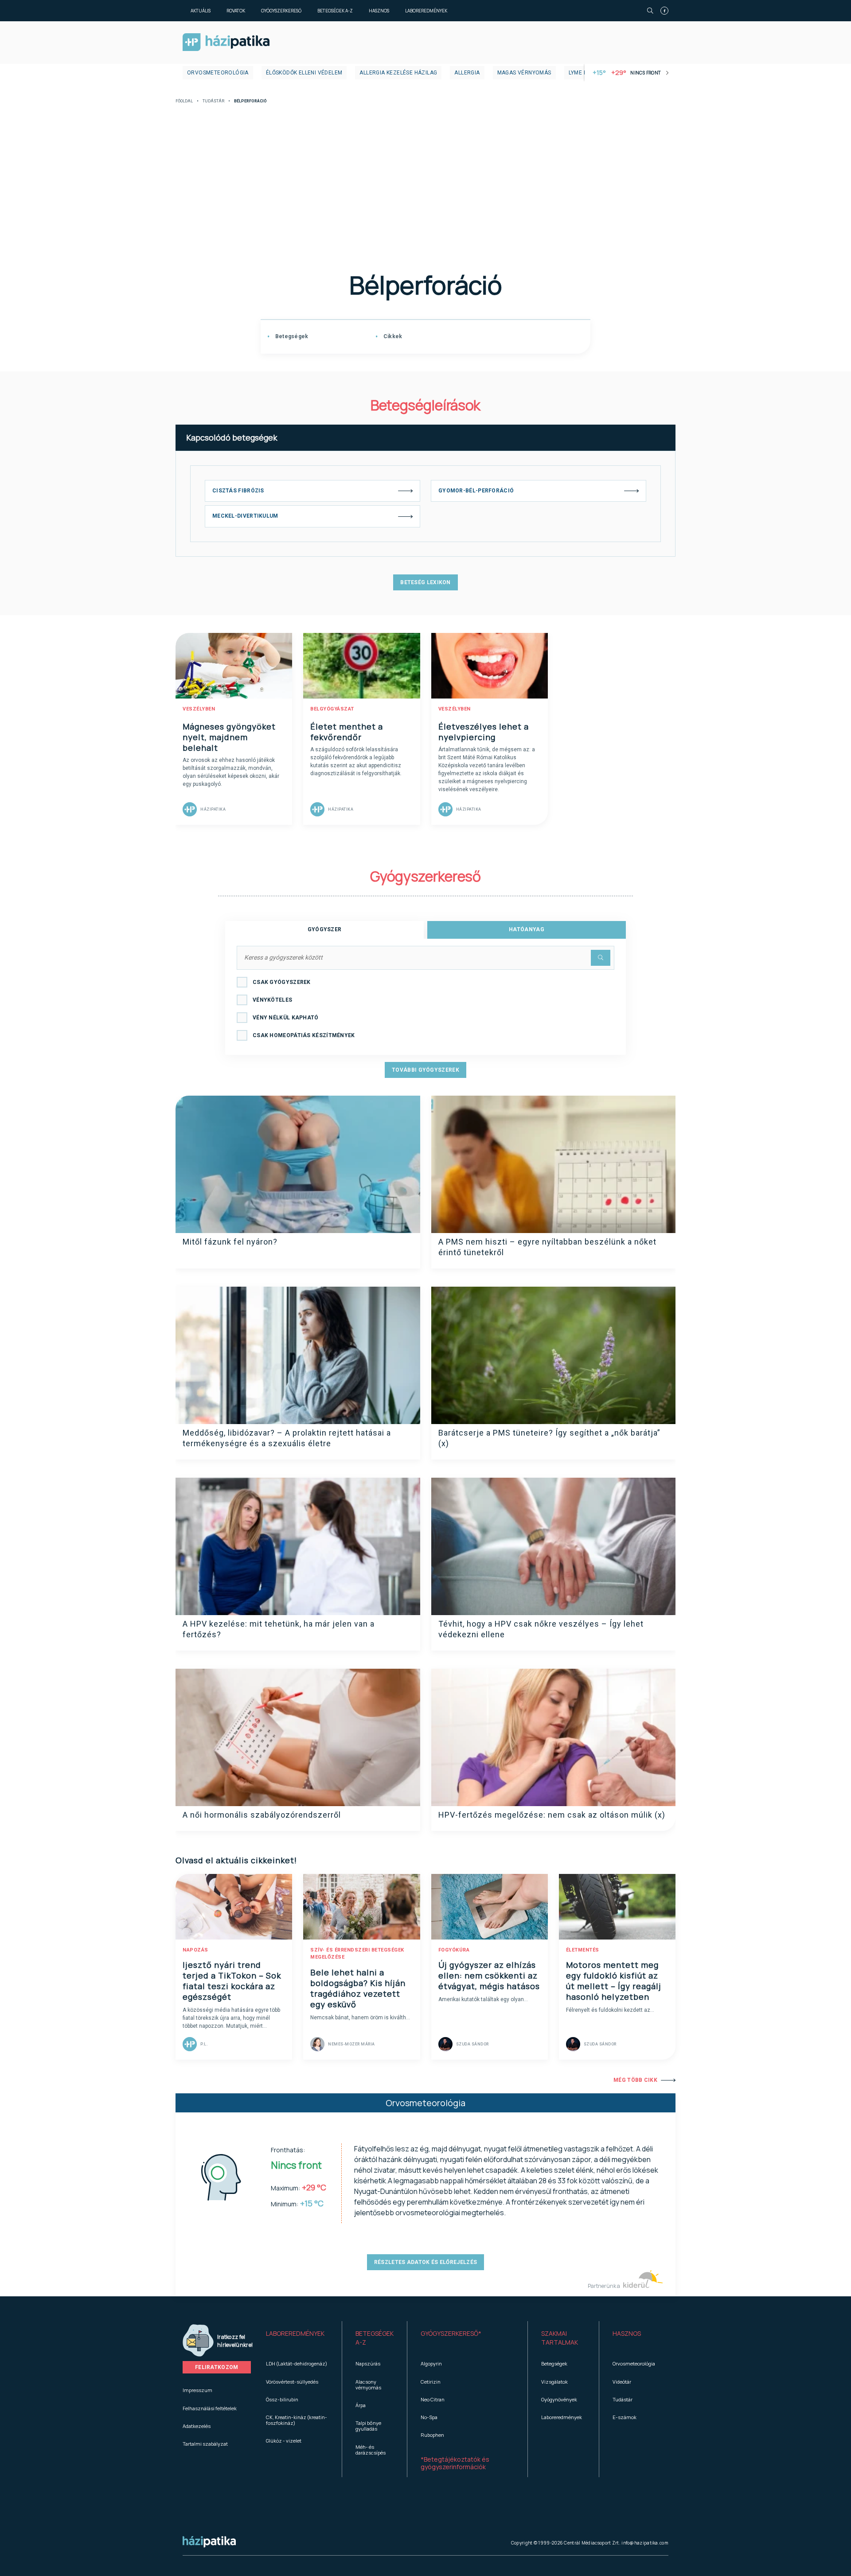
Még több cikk (635, 2080)
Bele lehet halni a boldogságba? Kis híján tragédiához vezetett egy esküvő (358, 1988)
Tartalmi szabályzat (205, 2444)
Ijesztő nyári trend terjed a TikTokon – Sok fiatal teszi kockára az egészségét (232, 1981)
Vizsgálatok (554, 2382)
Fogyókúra (454, 1950)
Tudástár (213, 101)
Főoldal (184, 101)
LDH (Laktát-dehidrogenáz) (297, 2363)
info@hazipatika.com (645, 2543)
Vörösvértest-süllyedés (292, 2382)
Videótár (622, 2382)
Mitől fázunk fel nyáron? (230, 1242)
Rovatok (236, 11)
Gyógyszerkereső (281, 11)
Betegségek (291, 336)
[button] (297, 2338)
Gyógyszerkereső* (451, 2333)
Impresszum (197, 2390)
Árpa (361, 2405)
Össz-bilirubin (282, 2399)
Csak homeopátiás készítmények (304, 1035)
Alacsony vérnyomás (368, 2385)
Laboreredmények (426, 11)
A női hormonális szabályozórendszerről (262, 1815)
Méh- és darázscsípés (371, 2450)
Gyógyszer (325, 929)
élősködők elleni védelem (304, 73)
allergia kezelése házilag (398, 73)
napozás (195, 1950)
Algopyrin (431, 2363)
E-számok (625, 2417)
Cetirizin (431, 2382)
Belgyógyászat (332, 709)
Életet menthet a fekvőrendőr (347, 732)
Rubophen (432, 2435)
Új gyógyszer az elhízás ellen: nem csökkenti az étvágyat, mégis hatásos (489, 1975)
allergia (467, 73)
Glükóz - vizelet (284, 2441)
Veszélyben (199, 709)
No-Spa (429, 2417)
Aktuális (201, 11)
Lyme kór (582, 73)
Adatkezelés (197, 2426)
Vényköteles (272, 1000)
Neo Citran (433, 2399)
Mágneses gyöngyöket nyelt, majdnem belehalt (229, 737)
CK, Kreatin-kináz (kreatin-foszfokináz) (297, 2420)
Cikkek (392, 336)
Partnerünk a (604, 2286)
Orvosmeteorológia (218, 73)
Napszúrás (368, 2363)
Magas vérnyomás (524, 73)
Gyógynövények (559, 2399)
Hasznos (379, 11)
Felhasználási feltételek (210, 2408)
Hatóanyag (527, 929)
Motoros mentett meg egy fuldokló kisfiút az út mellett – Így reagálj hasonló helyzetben (614, 1981)
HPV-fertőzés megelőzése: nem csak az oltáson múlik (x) (552, 1815)
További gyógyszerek (425, 1070)
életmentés (583, 1950)
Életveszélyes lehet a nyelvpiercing (484, 732)
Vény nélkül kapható (286, 1018)
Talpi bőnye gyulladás (368, 2426)
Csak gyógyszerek (282, 982)
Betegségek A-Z (335, 11)
